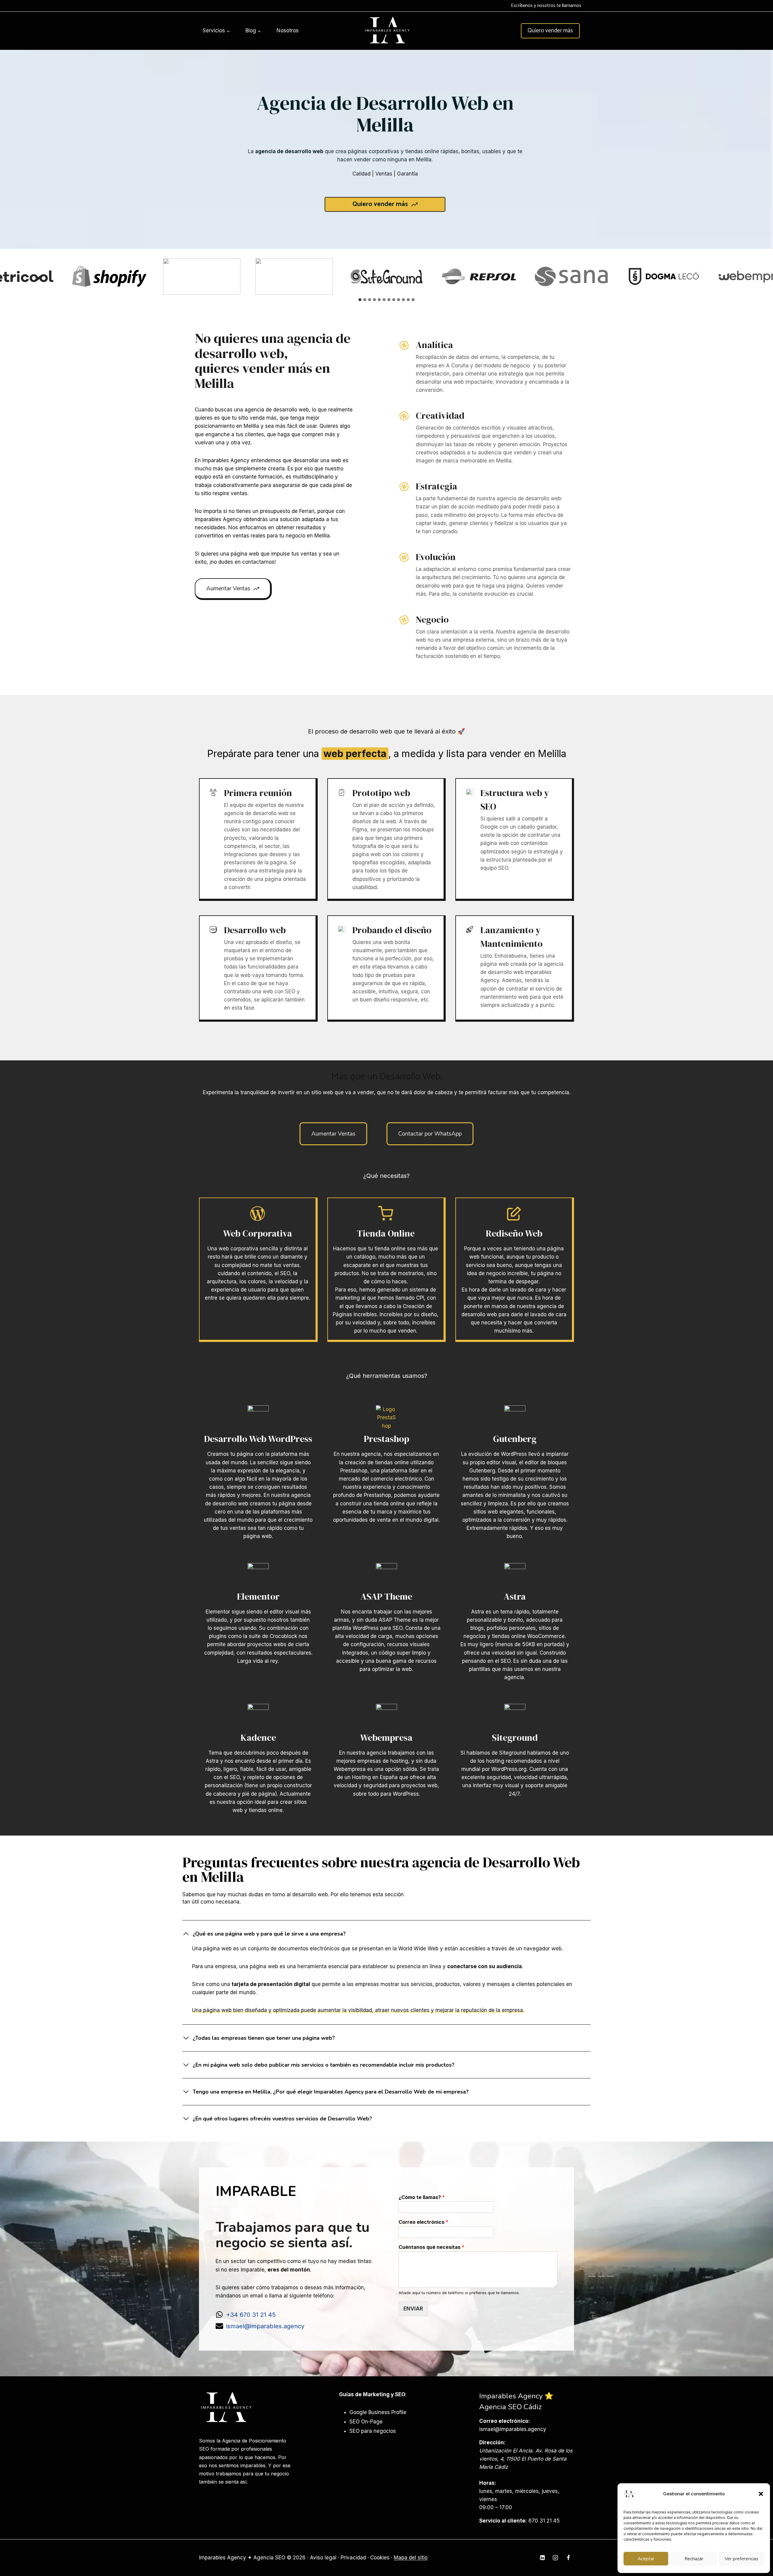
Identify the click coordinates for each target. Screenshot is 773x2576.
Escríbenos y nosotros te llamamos (546, 6)
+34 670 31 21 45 (251, 2315)
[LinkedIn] (542, 2558)
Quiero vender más (550, 31)
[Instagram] (555, 2558)
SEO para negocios (373, 2431)
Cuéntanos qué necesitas (431, 2247)
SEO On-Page (366, 2422)
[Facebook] (568, 2558)
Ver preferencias (741, 2559)
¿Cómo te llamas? (422, 2197)
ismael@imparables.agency (265, 2326)
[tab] (360, 300)
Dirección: (492, 2442)
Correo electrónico (423, 2222)
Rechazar (694, 2559)
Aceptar (646, 2559)
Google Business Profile (378, 2412)
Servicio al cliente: (503, 2521)
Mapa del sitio (411, 2558)
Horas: (488, 2483)
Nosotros (288, 31)
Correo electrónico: (505, 2421)
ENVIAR (413, 2309)
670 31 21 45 (544, 2521)
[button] (761, 2494)
